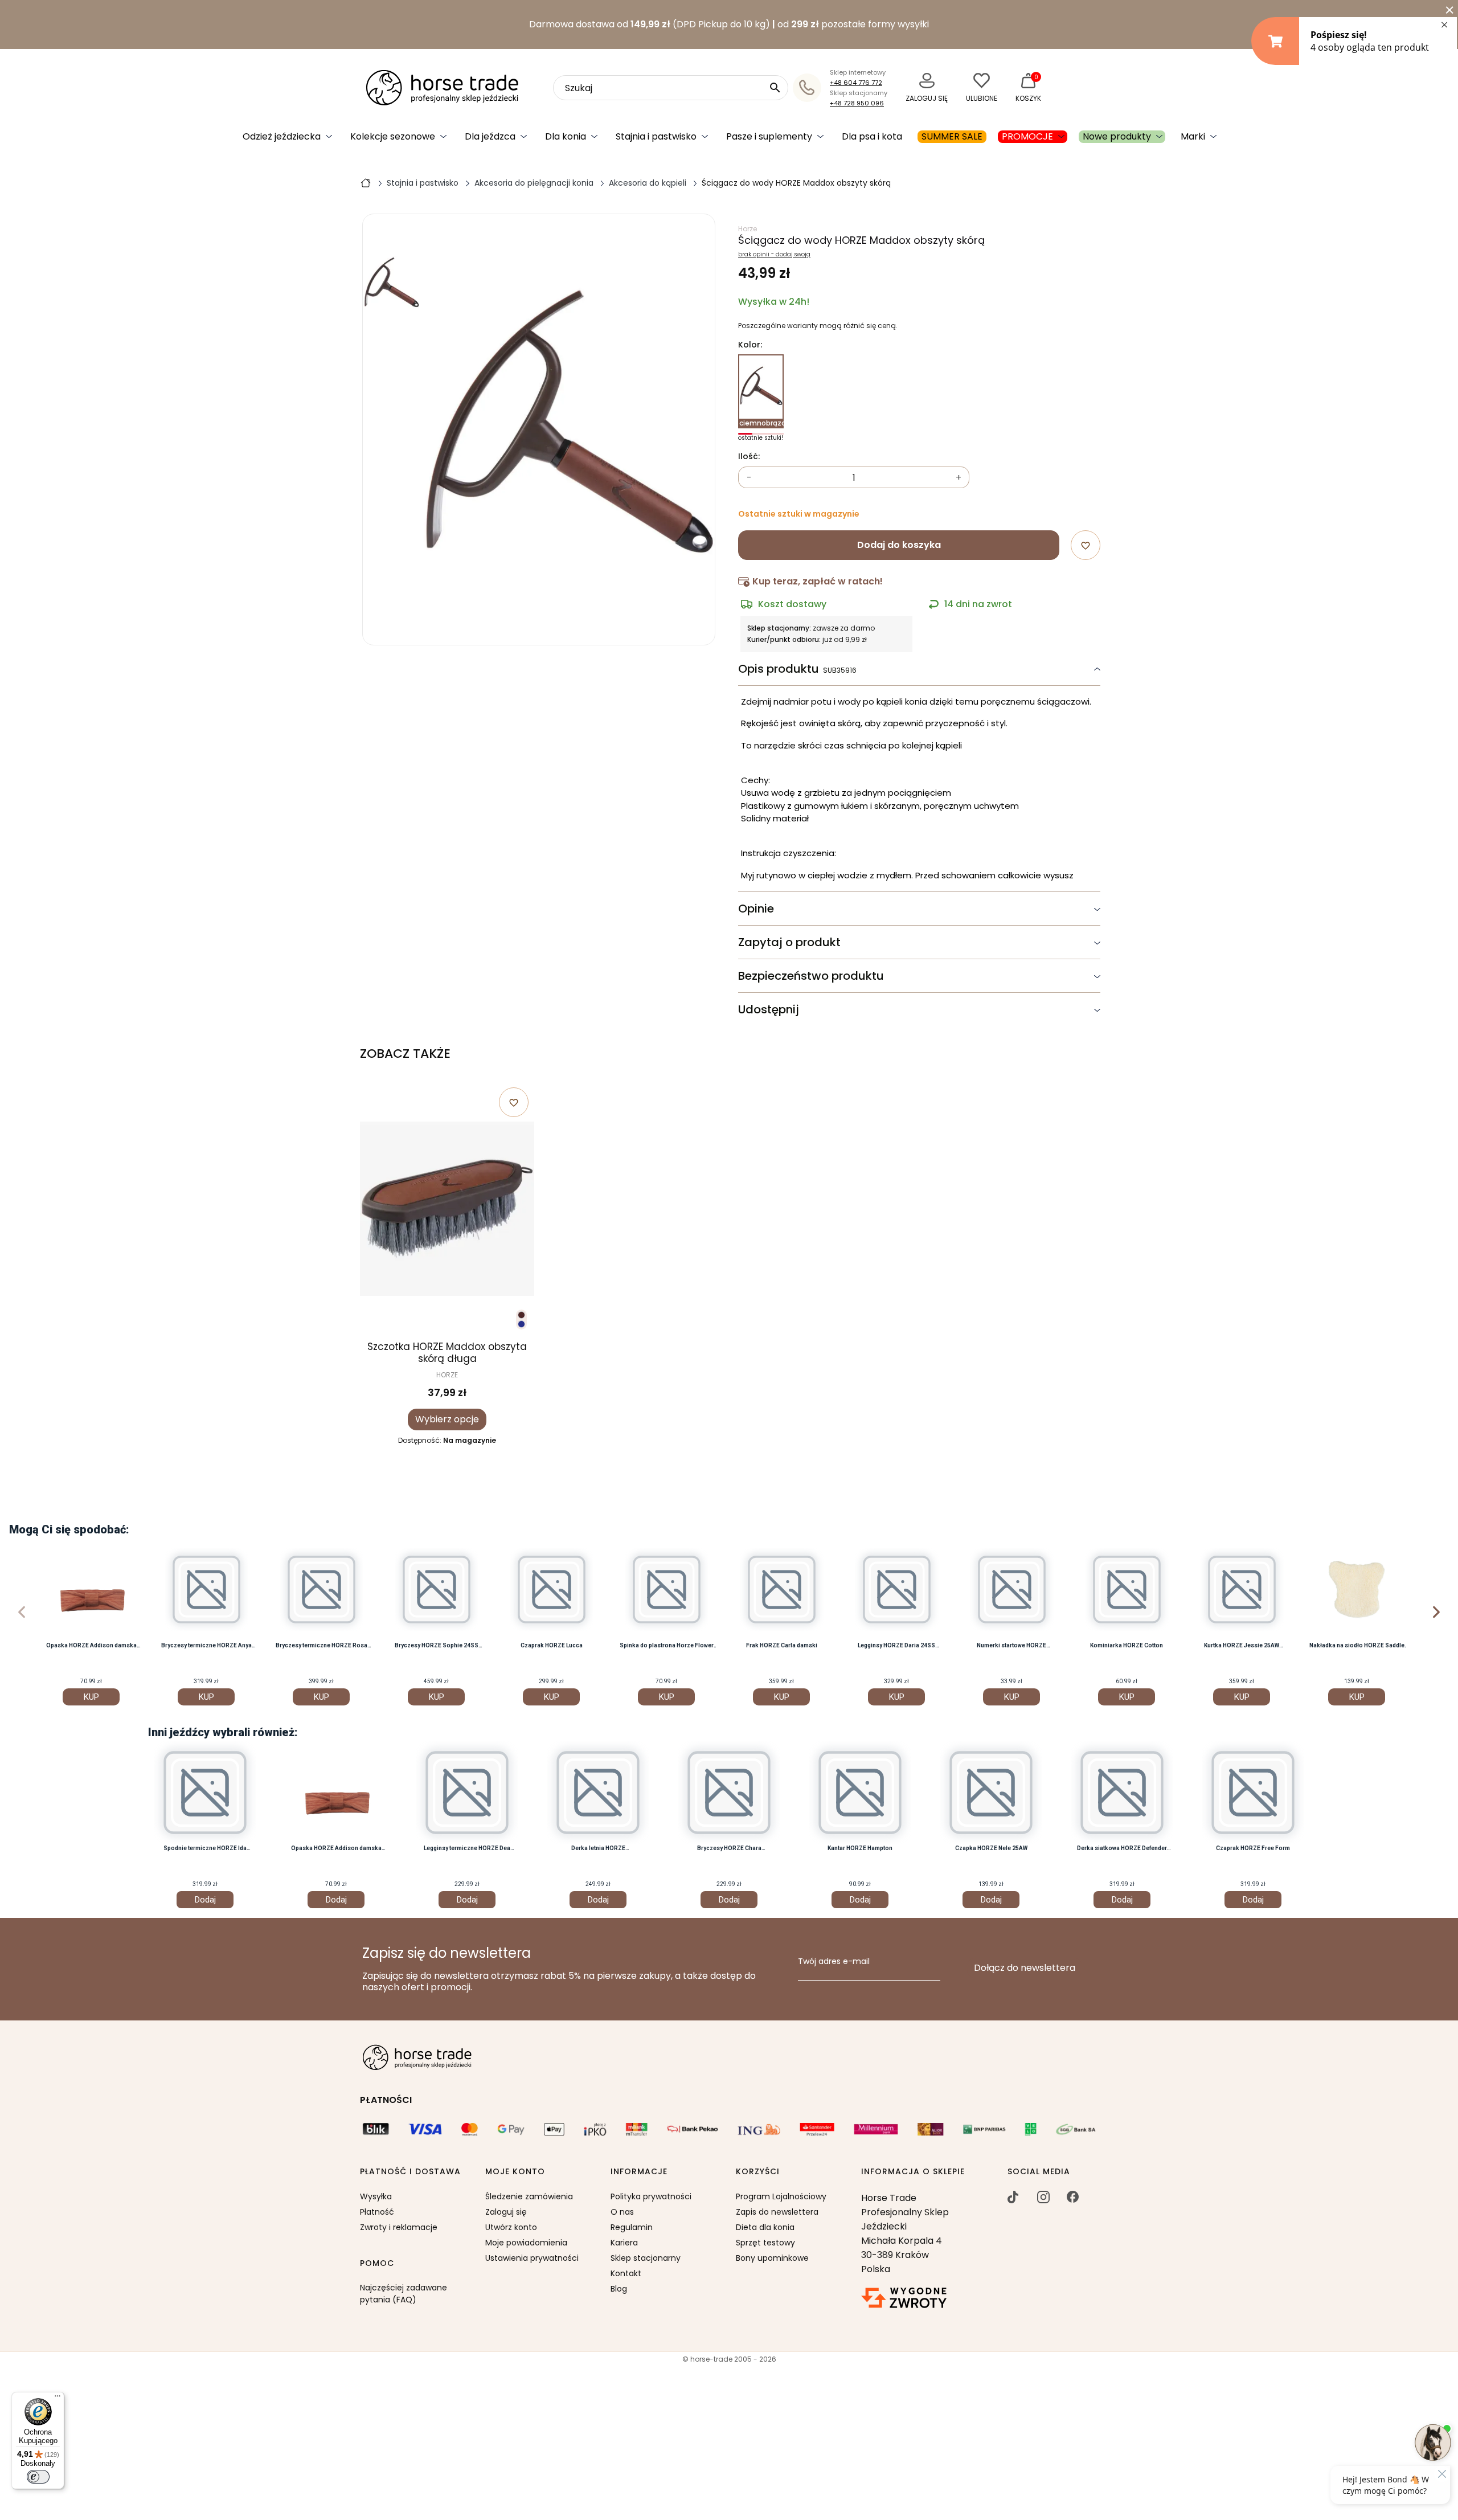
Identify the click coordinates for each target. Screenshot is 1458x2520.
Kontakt (626, 2273)
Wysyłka (376, 2196)
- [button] (749, 478)
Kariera (624, 2243)
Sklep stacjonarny (646, 2258)
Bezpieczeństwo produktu (811, 976)
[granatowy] (521, 1324)
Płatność (377, 2212)
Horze (748, 229)
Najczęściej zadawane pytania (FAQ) (404, 2294)
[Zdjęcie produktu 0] (391, 284)
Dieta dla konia (765, 2227)
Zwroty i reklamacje (399, 2227)
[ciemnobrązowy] (521, 1315)
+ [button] (959, 478)
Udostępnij (769, 1009)
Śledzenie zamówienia (529, 2196)
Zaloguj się (506, 2212)
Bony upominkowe (772, 2258)
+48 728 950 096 (857, 103)
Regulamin (632, 2227)
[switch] (38, 2477)
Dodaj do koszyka (899, 545)
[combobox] (671, 88)
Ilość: (749, 457)
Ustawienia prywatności (532, 2258)
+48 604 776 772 (856, 83)
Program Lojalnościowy (781, 2196)
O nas (622, 2212)
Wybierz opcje (447, 1419)
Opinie (756, 909)
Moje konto (515, 2172)
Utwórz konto (511, 2227)
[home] (366, 182)
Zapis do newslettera (777, 2212)
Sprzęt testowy (765, 2243)
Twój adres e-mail (834, 1962)
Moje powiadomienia (526, 2243)
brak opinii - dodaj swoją (774, 255)
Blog (619, 2289)
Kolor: (750, 345)
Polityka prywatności (651, 2196)
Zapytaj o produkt (789, 942)
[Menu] (58, 2399)
